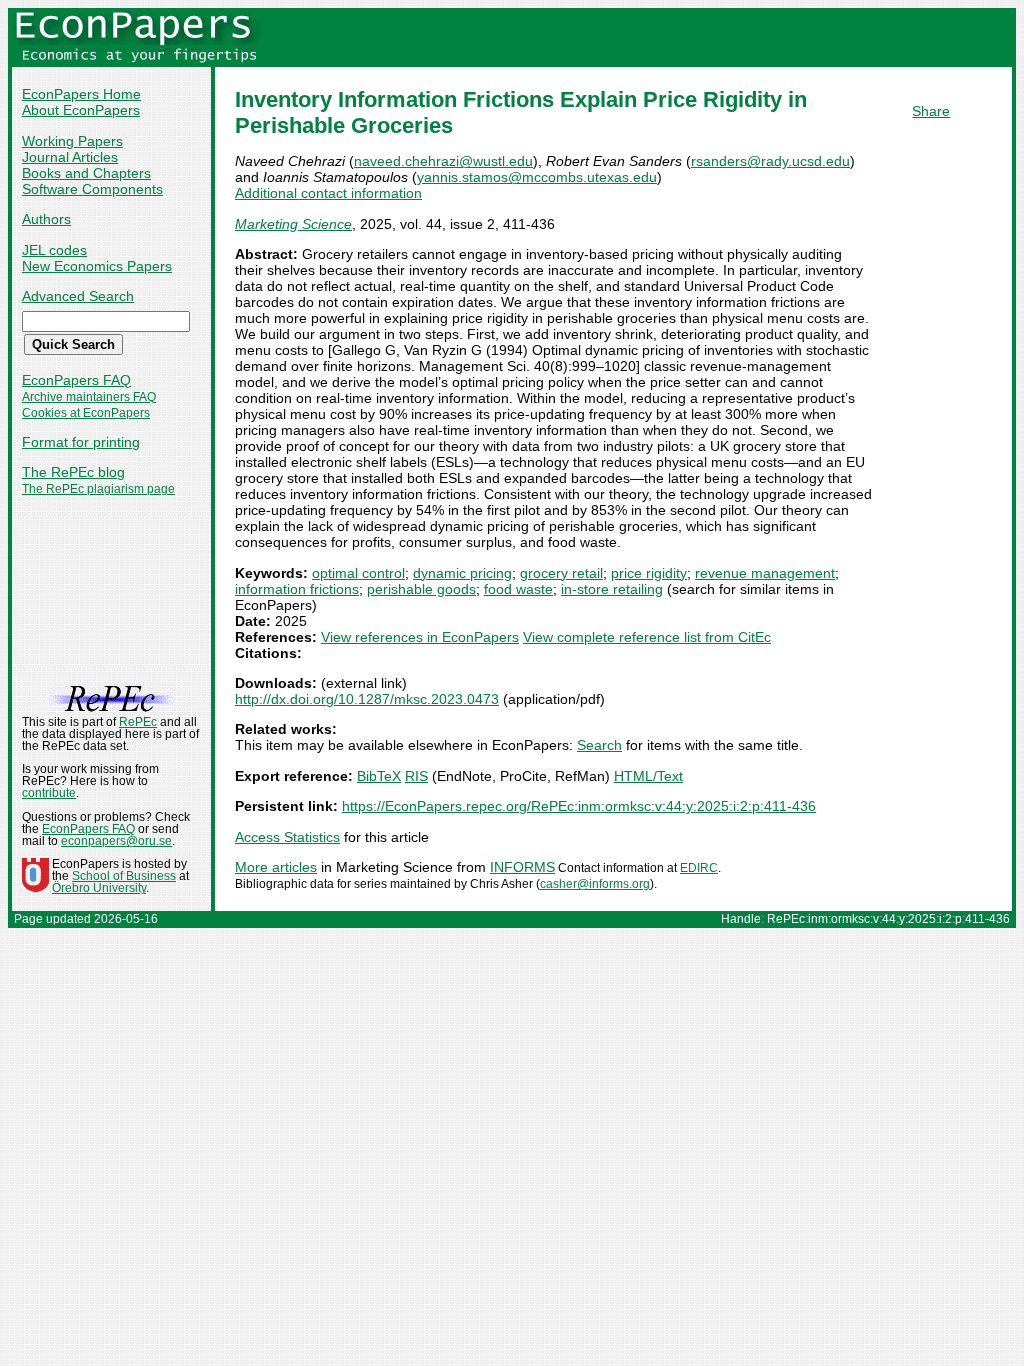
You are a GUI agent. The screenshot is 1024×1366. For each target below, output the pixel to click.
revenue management (765, 573)
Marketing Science (293, 224)
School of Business (124, 876)
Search (599, 745)
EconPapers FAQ (76, 380)
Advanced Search (78, 296)
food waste (518, 589)
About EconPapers (81, 110)
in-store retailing (612, 589)
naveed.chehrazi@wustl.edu (443, 161)
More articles (276, 867)
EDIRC (699, 868)
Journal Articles (70, 157)
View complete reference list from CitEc (647, 637)
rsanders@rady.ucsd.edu (770, 161)
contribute (49, 793)
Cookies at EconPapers (86, 413)
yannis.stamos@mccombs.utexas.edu (537, 177)
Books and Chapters (86, 173)
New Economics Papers (97, 266)
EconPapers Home (81, 94)
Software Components (92, 189)
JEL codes (54, 250)
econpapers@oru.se (116, 841)
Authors (46, 219)
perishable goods (421, 589)
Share (931, 111)
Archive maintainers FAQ (89, 397)
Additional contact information (328, 193)
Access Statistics (287, 837)
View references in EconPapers (420, 637)
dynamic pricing (462, 573)
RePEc (138, 722)
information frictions (297, 589)
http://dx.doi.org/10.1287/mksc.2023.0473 (367, 699)
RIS (416, 776)
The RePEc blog (73, 472)
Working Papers (72, 141)
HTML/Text (648, 776)
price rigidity (649, 573)
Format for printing (81, 442)
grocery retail (561, 573)
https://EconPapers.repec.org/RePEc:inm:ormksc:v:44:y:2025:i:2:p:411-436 (579, 806)
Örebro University (99, 888)
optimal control (358, 573)
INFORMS (522, 867)
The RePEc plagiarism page (98, 489)
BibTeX (379, 776)
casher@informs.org (595, 884)
